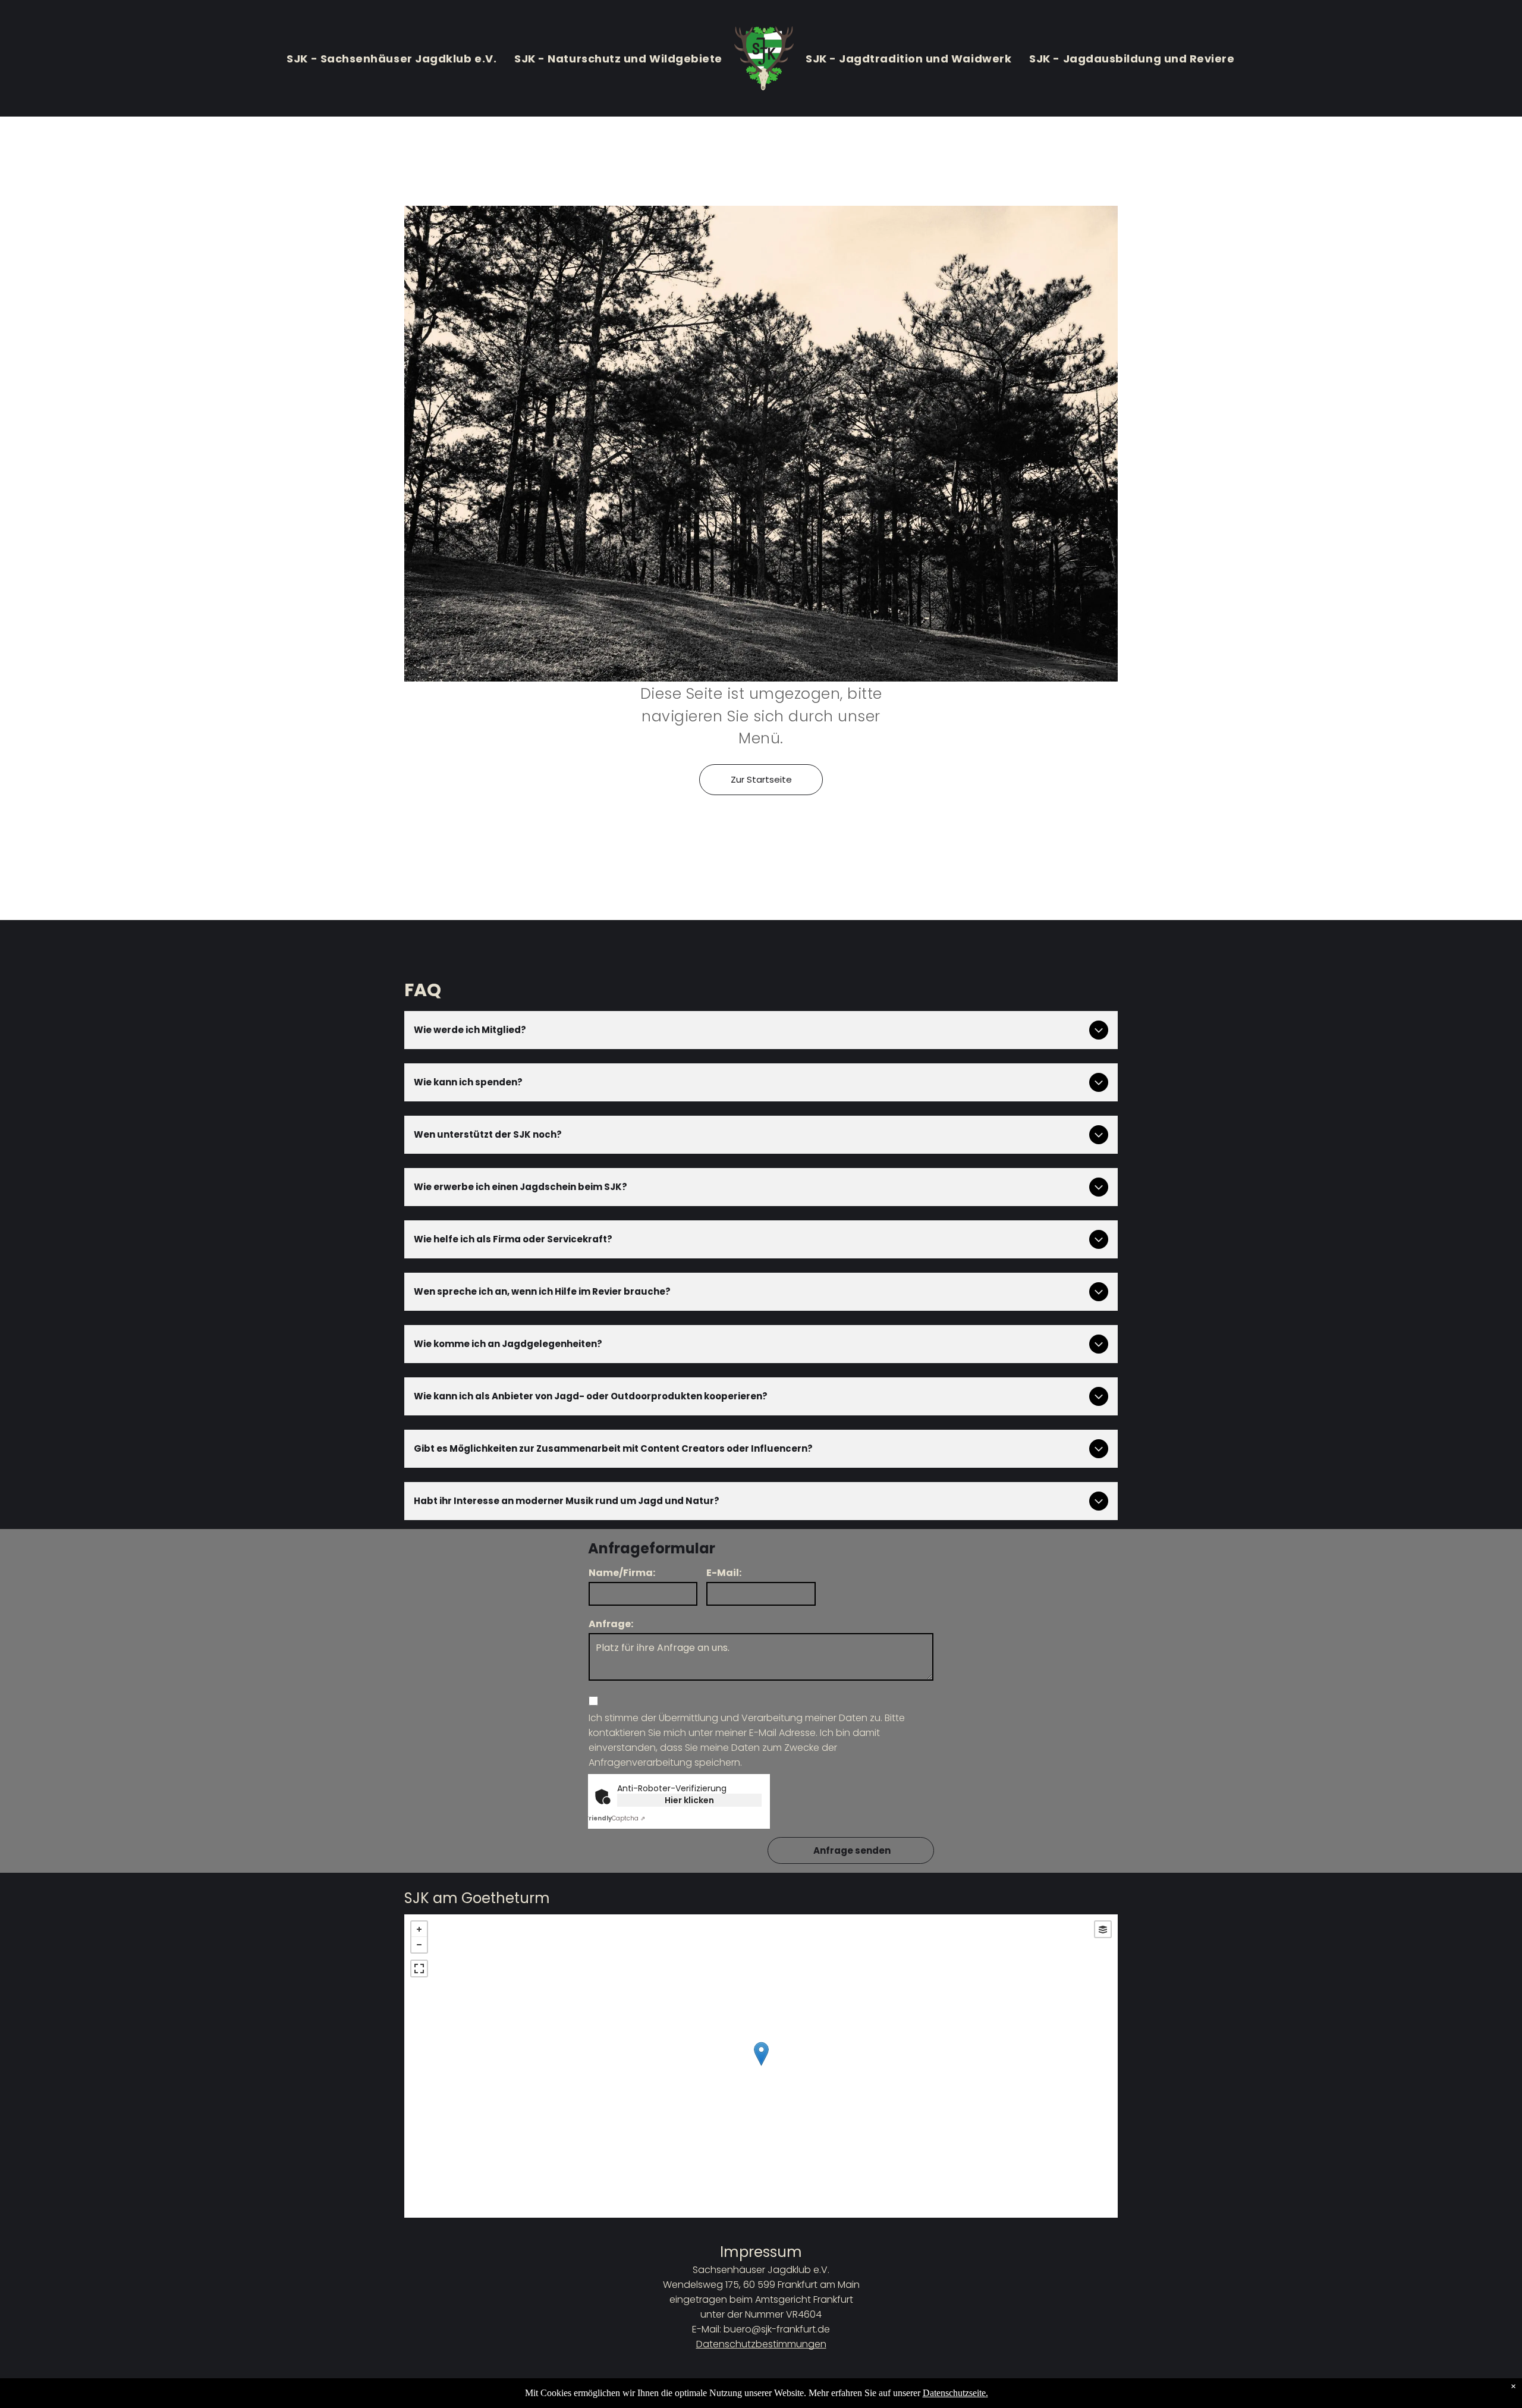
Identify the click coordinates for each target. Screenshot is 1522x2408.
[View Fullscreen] (419, 1969)
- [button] (419, 1945)
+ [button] (419, 1929)
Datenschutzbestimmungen (761, 2344)
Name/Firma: (622, 1573)
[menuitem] (391, 58)
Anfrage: (611, 1624)
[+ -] (761, 2066)
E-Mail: (724, 1573)
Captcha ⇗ (615, 1818)
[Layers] (1103, 1929)
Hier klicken (689, 1800)
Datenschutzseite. (955, 2393)
